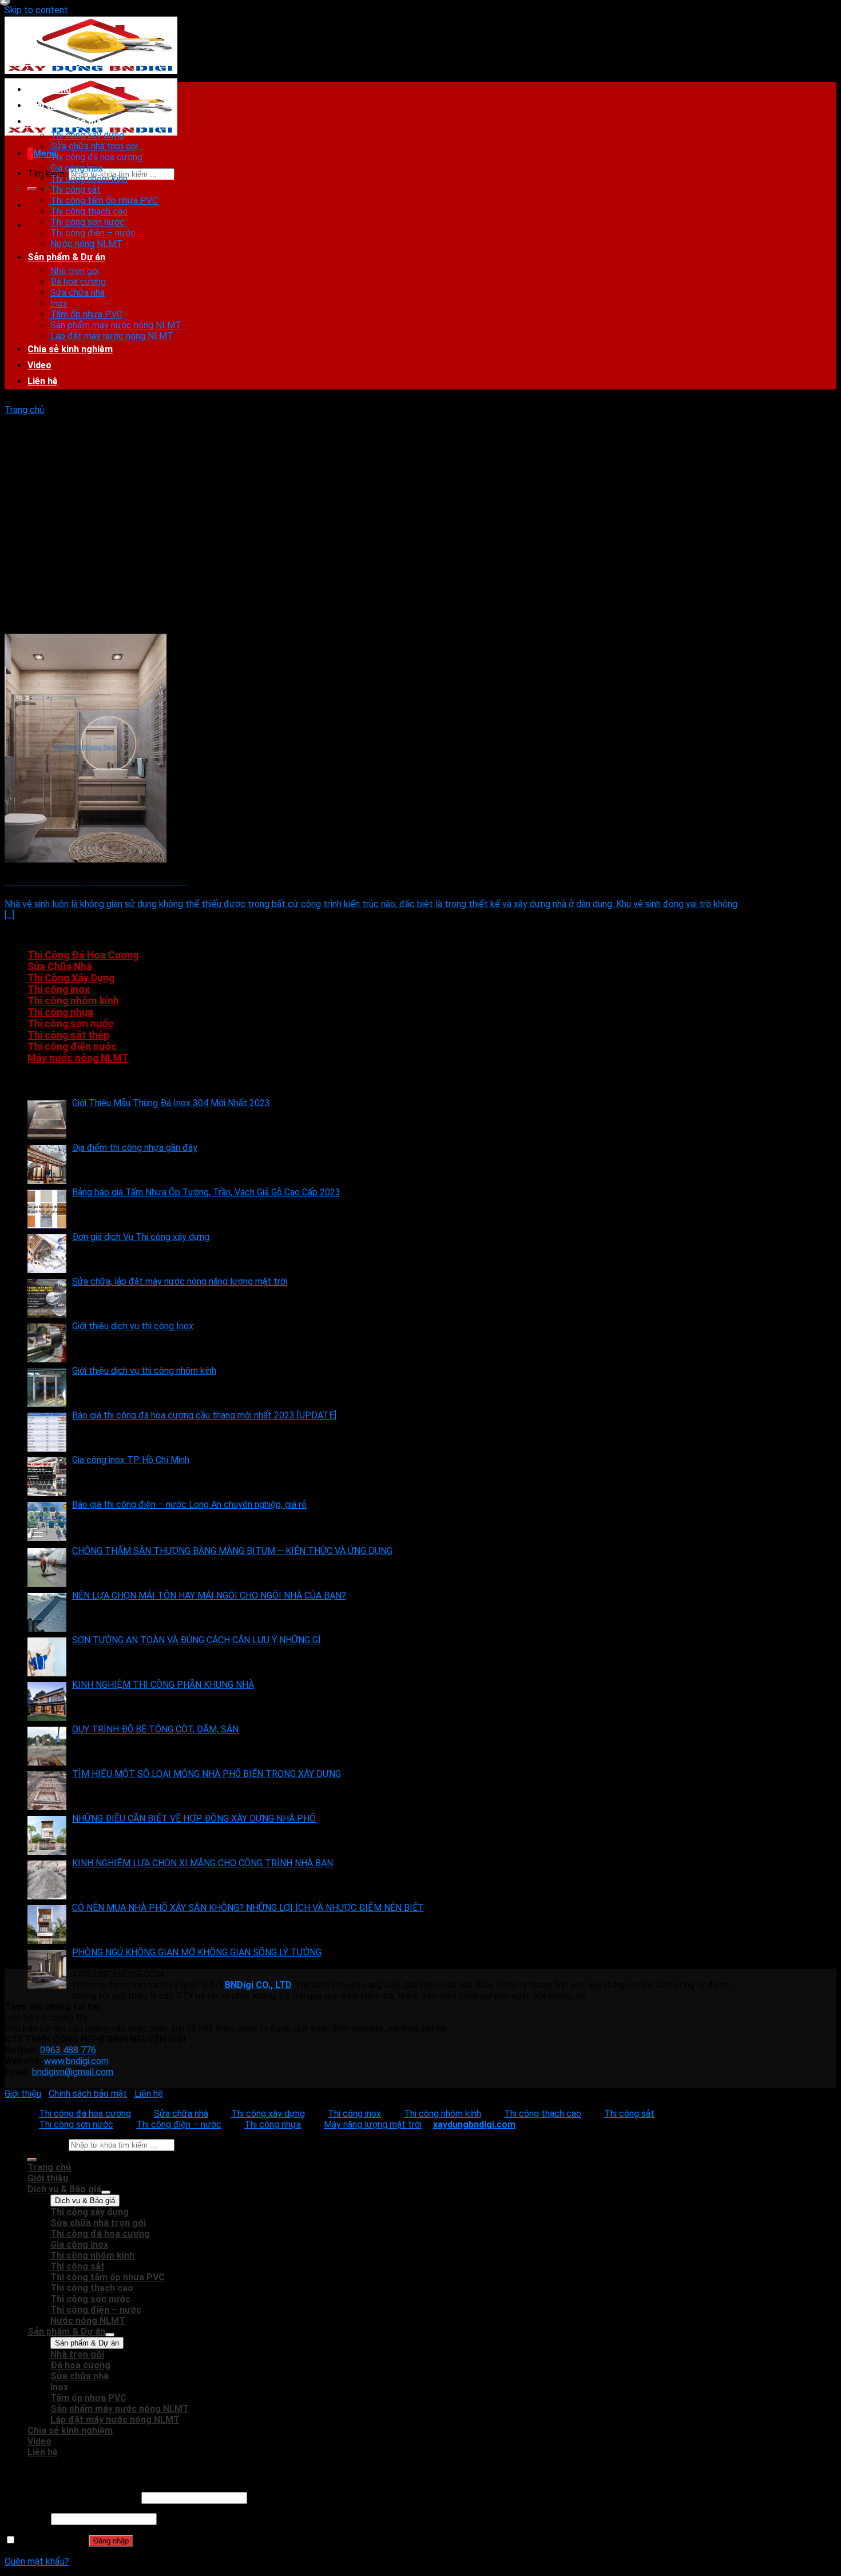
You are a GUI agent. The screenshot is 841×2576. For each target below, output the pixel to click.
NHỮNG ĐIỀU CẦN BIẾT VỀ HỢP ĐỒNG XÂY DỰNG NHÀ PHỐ (194, 1818)
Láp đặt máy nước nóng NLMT (112, 336)
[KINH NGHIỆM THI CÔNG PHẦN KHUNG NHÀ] (47, 1702)
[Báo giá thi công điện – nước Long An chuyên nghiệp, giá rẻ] (47, 1521)
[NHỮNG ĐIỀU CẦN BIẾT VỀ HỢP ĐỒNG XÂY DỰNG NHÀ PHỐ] (47, 1835)
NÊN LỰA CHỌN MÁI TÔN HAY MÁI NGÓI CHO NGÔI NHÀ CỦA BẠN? (209, 1595)
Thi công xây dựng (87, 135)
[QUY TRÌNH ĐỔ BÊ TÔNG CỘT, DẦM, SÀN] (47, 1746)
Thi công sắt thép (68, 1035)
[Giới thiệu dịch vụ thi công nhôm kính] (47, 1388)
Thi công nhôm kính (89, 179)
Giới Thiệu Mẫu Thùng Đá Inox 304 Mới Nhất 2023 (171, 1103)
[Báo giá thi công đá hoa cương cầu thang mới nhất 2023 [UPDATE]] (47, 1432)
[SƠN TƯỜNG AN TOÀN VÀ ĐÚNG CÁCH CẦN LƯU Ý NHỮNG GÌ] (47, 1657)
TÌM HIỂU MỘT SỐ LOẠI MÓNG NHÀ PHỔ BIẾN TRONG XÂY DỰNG (207, 1774)
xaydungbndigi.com (474, 2124)
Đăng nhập (111, 2541)
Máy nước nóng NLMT (78, 1058)
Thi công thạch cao (89, 211)
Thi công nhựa (60, 1012)
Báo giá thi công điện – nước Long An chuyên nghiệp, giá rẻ (189, 1504)
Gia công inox (77, 168)
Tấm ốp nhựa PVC (86, 314)
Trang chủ (49, 90)
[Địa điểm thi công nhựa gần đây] (47, 1164)
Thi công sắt (76, 190)
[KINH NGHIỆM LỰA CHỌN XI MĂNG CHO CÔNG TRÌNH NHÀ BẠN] (47, 1880)
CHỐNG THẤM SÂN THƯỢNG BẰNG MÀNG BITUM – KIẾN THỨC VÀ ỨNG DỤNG (232, 1551)
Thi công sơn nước (88, 222)
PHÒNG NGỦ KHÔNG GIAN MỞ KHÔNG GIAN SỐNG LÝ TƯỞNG (197, 1952)
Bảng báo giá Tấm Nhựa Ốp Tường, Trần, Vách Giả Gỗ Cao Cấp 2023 (206, 1192)
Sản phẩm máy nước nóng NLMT (116, 325)
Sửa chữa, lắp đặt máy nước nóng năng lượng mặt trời (180, 1281)
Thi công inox (59, 989)
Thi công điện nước (72, 1047)
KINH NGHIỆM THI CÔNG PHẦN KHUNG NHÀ (163, 1685)
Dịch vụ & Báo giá (64, 122)
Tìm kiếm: (47, 174)
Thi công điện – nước (93, 233)
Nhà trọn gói (75, 271)
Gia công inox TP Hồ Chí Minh (131, 1460)
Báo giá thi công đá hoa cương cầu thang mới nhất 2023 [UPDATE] (204, 1415)
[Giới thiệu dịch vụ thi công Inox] (47, 1343)
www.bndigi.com (76, 2061)
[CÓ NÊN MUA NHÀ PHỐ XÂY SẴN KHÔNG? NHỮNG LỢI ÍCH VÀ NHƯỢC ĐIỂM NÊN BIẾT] (47, 1925)
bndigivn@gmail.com (73, 2072)
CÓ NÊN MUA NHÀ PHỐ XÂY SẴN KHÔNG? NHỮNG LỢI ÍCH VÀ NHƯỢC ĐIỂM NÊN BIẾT (248, 1908)
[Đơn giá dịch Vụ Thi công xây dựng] (47, 1254)
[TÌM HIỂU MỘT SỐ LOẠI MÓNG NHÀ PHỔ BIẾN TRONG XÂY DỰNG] (47, 1791)
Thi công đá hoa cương (96, 157)
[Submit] (32, 189)
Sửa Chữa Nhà (60, 967)
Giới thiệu (48, 106)
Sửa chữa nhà (78, 293)
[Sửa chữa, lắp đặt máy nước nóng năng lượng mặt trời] (47, 1298)
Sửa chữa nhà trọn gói (94, 146)
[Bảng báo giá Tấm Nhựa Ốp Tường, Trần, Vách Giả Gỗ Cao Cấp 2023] (47, 1209)
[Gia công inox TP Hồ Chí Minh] (47, 1477)
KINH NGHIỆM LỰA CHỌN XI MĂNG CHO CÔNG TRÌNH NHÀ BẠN (203, 1863)
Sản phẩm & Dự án (66, 257)
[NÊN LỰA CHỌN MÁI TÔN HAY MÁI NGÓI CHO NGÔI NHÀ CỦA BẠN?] (47, 1612)
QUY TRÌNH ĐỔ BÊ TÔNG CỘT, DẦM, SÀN (155, 1729)
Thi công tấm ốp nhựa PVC (104, 200)
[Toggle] (106, 2192)
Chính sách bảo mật (88, 2094)
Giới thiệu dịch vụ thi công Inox (133, 1326)
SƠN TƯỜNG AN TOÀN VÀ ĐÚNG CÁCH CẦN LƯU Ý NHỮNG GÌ (197, 1640)
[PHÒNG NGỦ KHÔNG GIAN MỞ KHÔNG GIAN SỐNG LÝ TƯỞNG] (47, 1969)
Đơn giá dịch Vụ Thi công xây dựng (141, 1237)
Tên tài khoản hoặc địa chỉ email (72, 2497)
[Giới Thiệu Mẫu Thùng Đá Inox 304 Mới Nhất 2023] (47, 1120)
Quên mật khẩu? (37, 2561)
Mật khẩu (27, 2519)
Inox (59, 303)
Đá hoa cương (78, 282)
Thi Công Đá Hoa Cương (83, 955)
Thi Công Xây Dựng (71, 978)
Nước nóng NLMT (86, 244)
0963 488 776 (68, 2050)
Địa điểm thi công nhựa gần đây (135, 1148)
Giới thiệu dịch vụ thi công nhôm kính (144, 1371)
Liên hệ (43, 381)
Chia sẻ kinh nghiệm (70, 349)
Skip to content (36, 10)
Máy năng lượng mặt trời (373, 2124)
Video (39, 365)
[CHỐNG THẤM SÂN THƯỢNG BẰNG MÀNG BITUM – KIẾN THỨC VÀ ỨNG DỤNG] (47, 1568)
